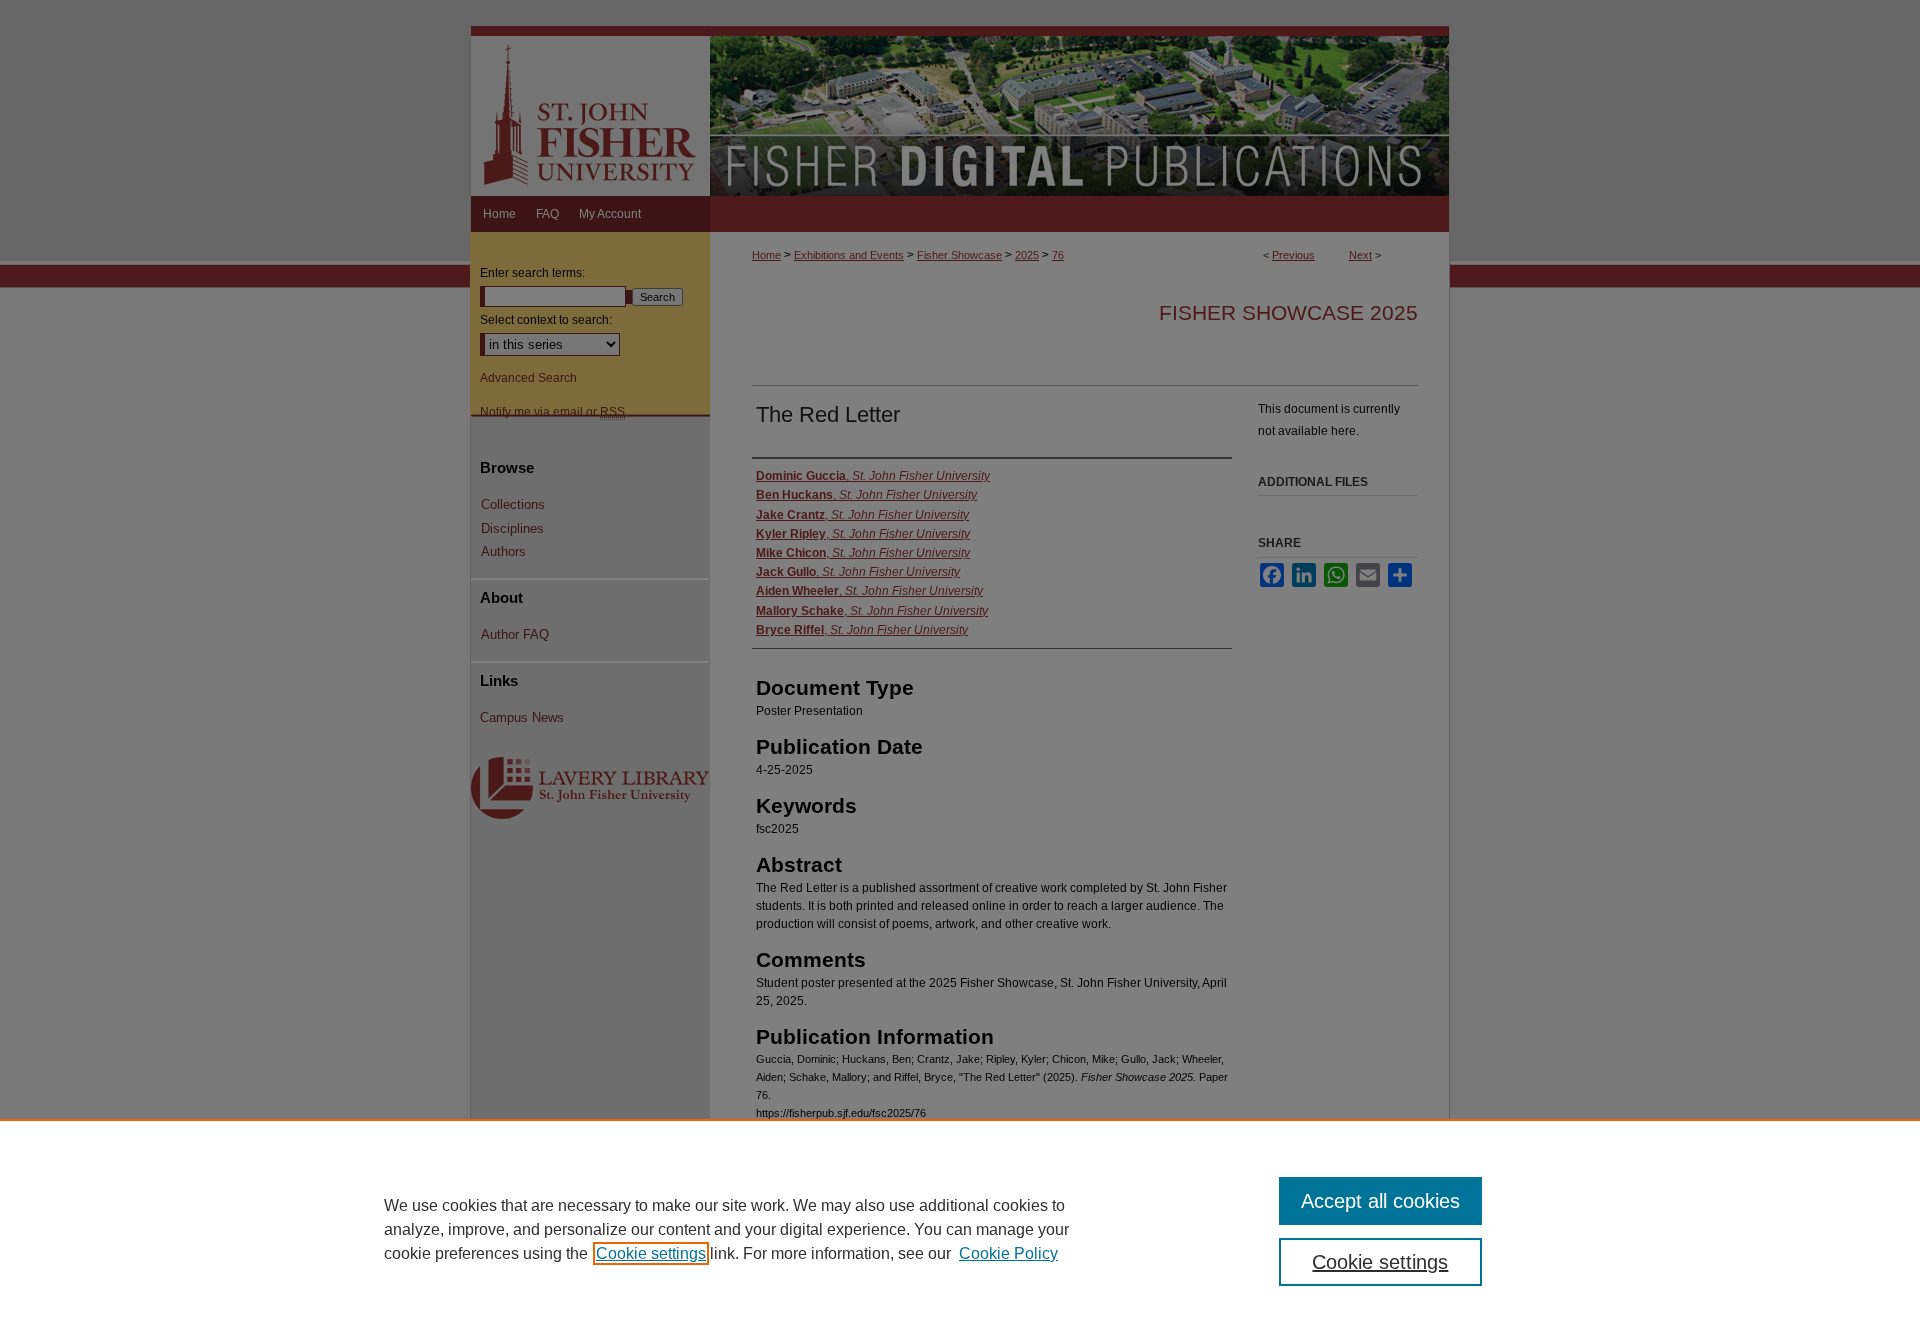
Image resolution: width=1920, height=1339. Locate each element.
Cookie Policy (1008, 1253)
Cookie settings (651, 1253)
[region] (960, 1229)
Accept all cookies (1380, 1201)
